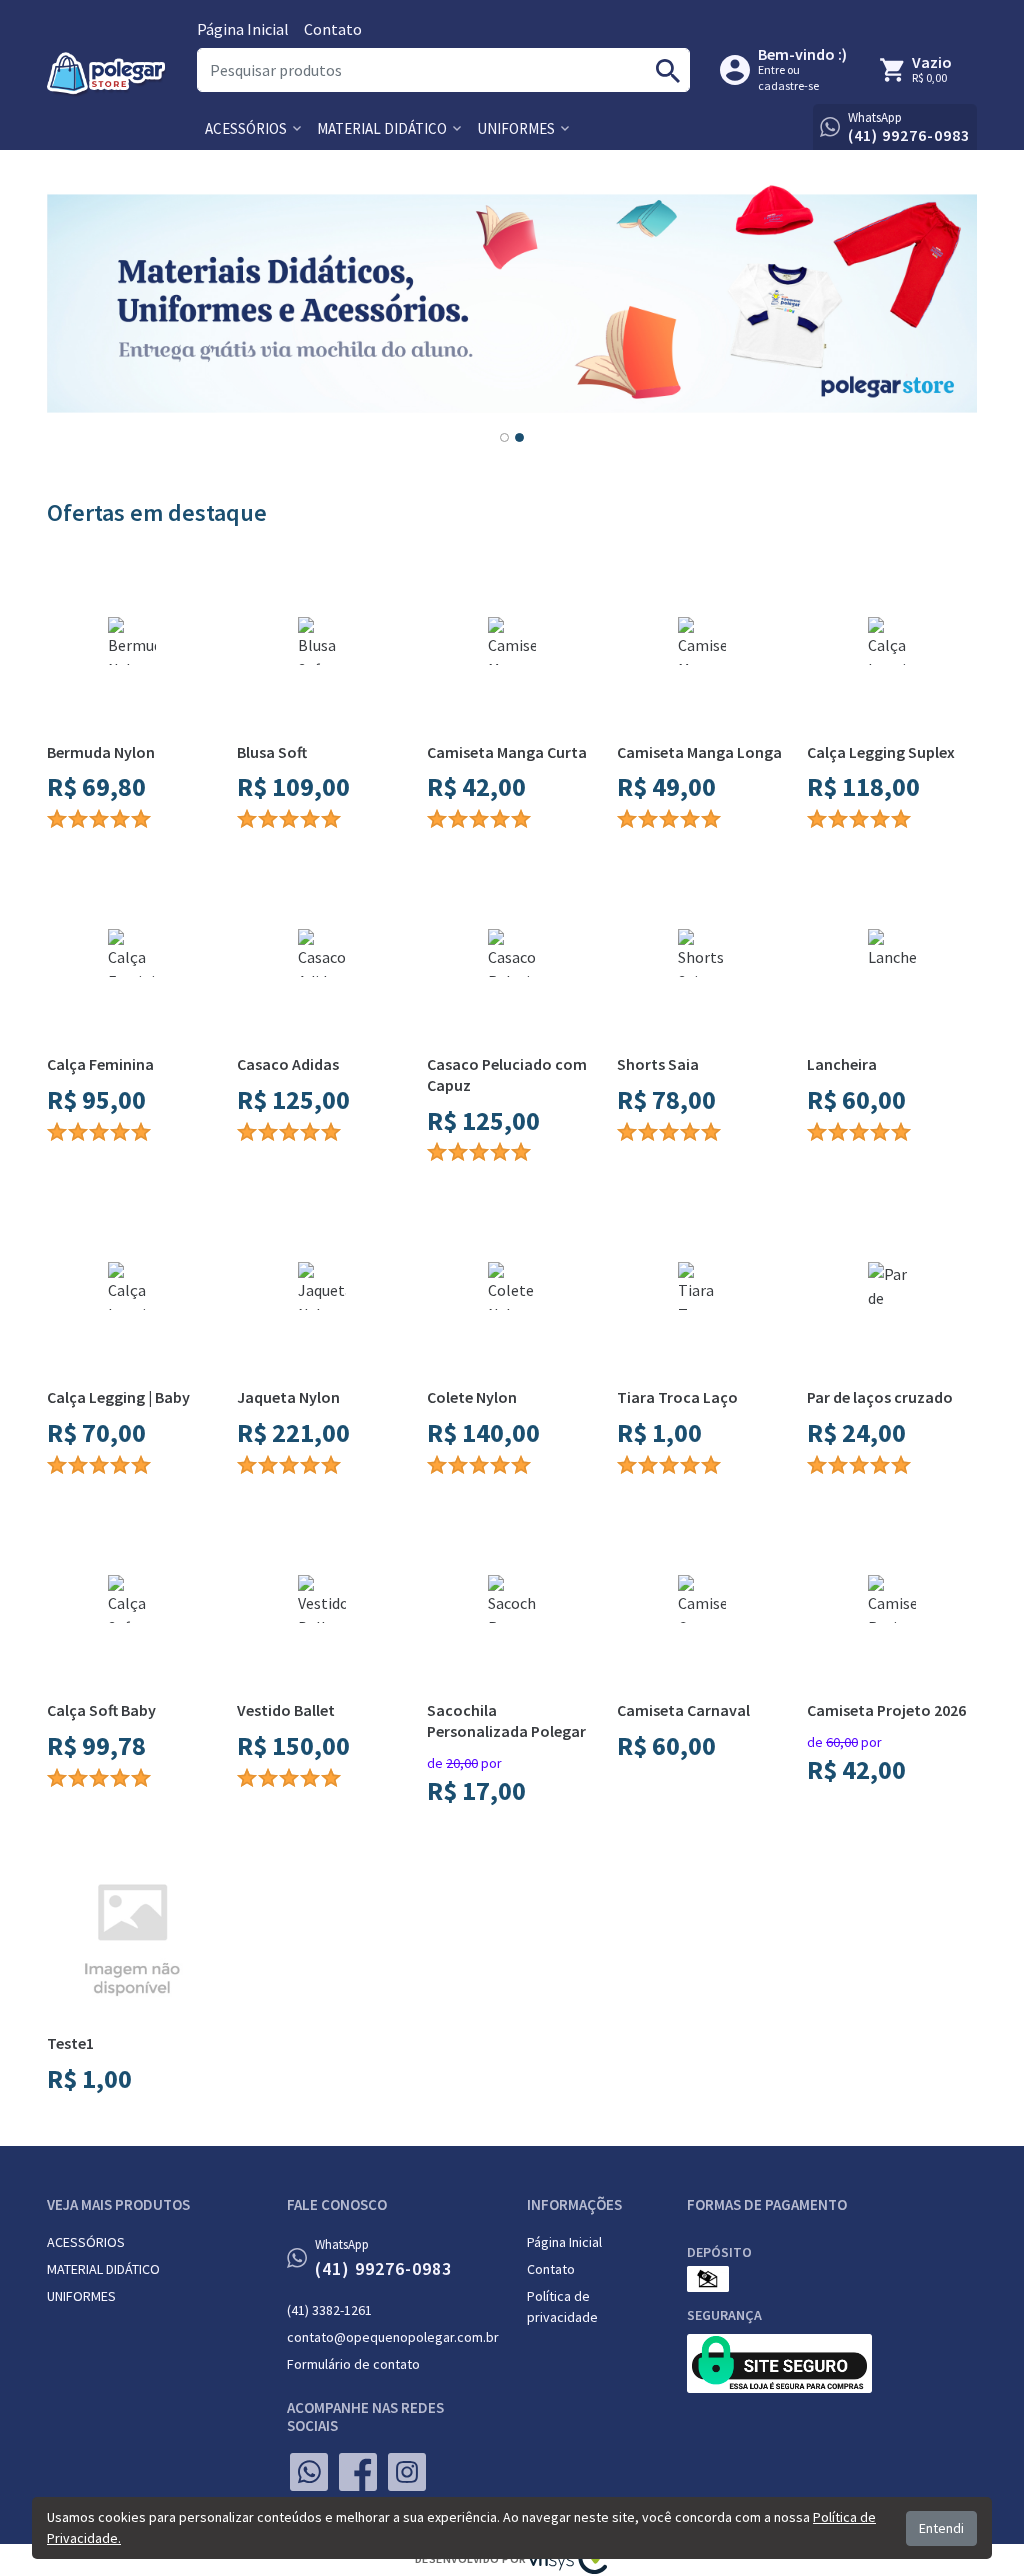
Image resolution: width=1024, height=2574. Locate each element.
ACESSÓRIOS (86, 2242)
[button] (253, 128)
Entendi (941, 2528)
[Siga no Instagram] (407, 2472)
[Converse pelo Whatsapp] (309, 2472)
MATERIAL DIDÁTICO (103, 2269)
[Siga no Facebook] (358, 2472)
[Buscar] (668, 70)
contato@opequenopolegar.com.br (392, 2337)
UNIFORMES (81, 2296)
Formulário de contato (353, 2364)
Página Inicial (243, 29)
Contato (333, 29)
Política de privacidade (562, 2306)
